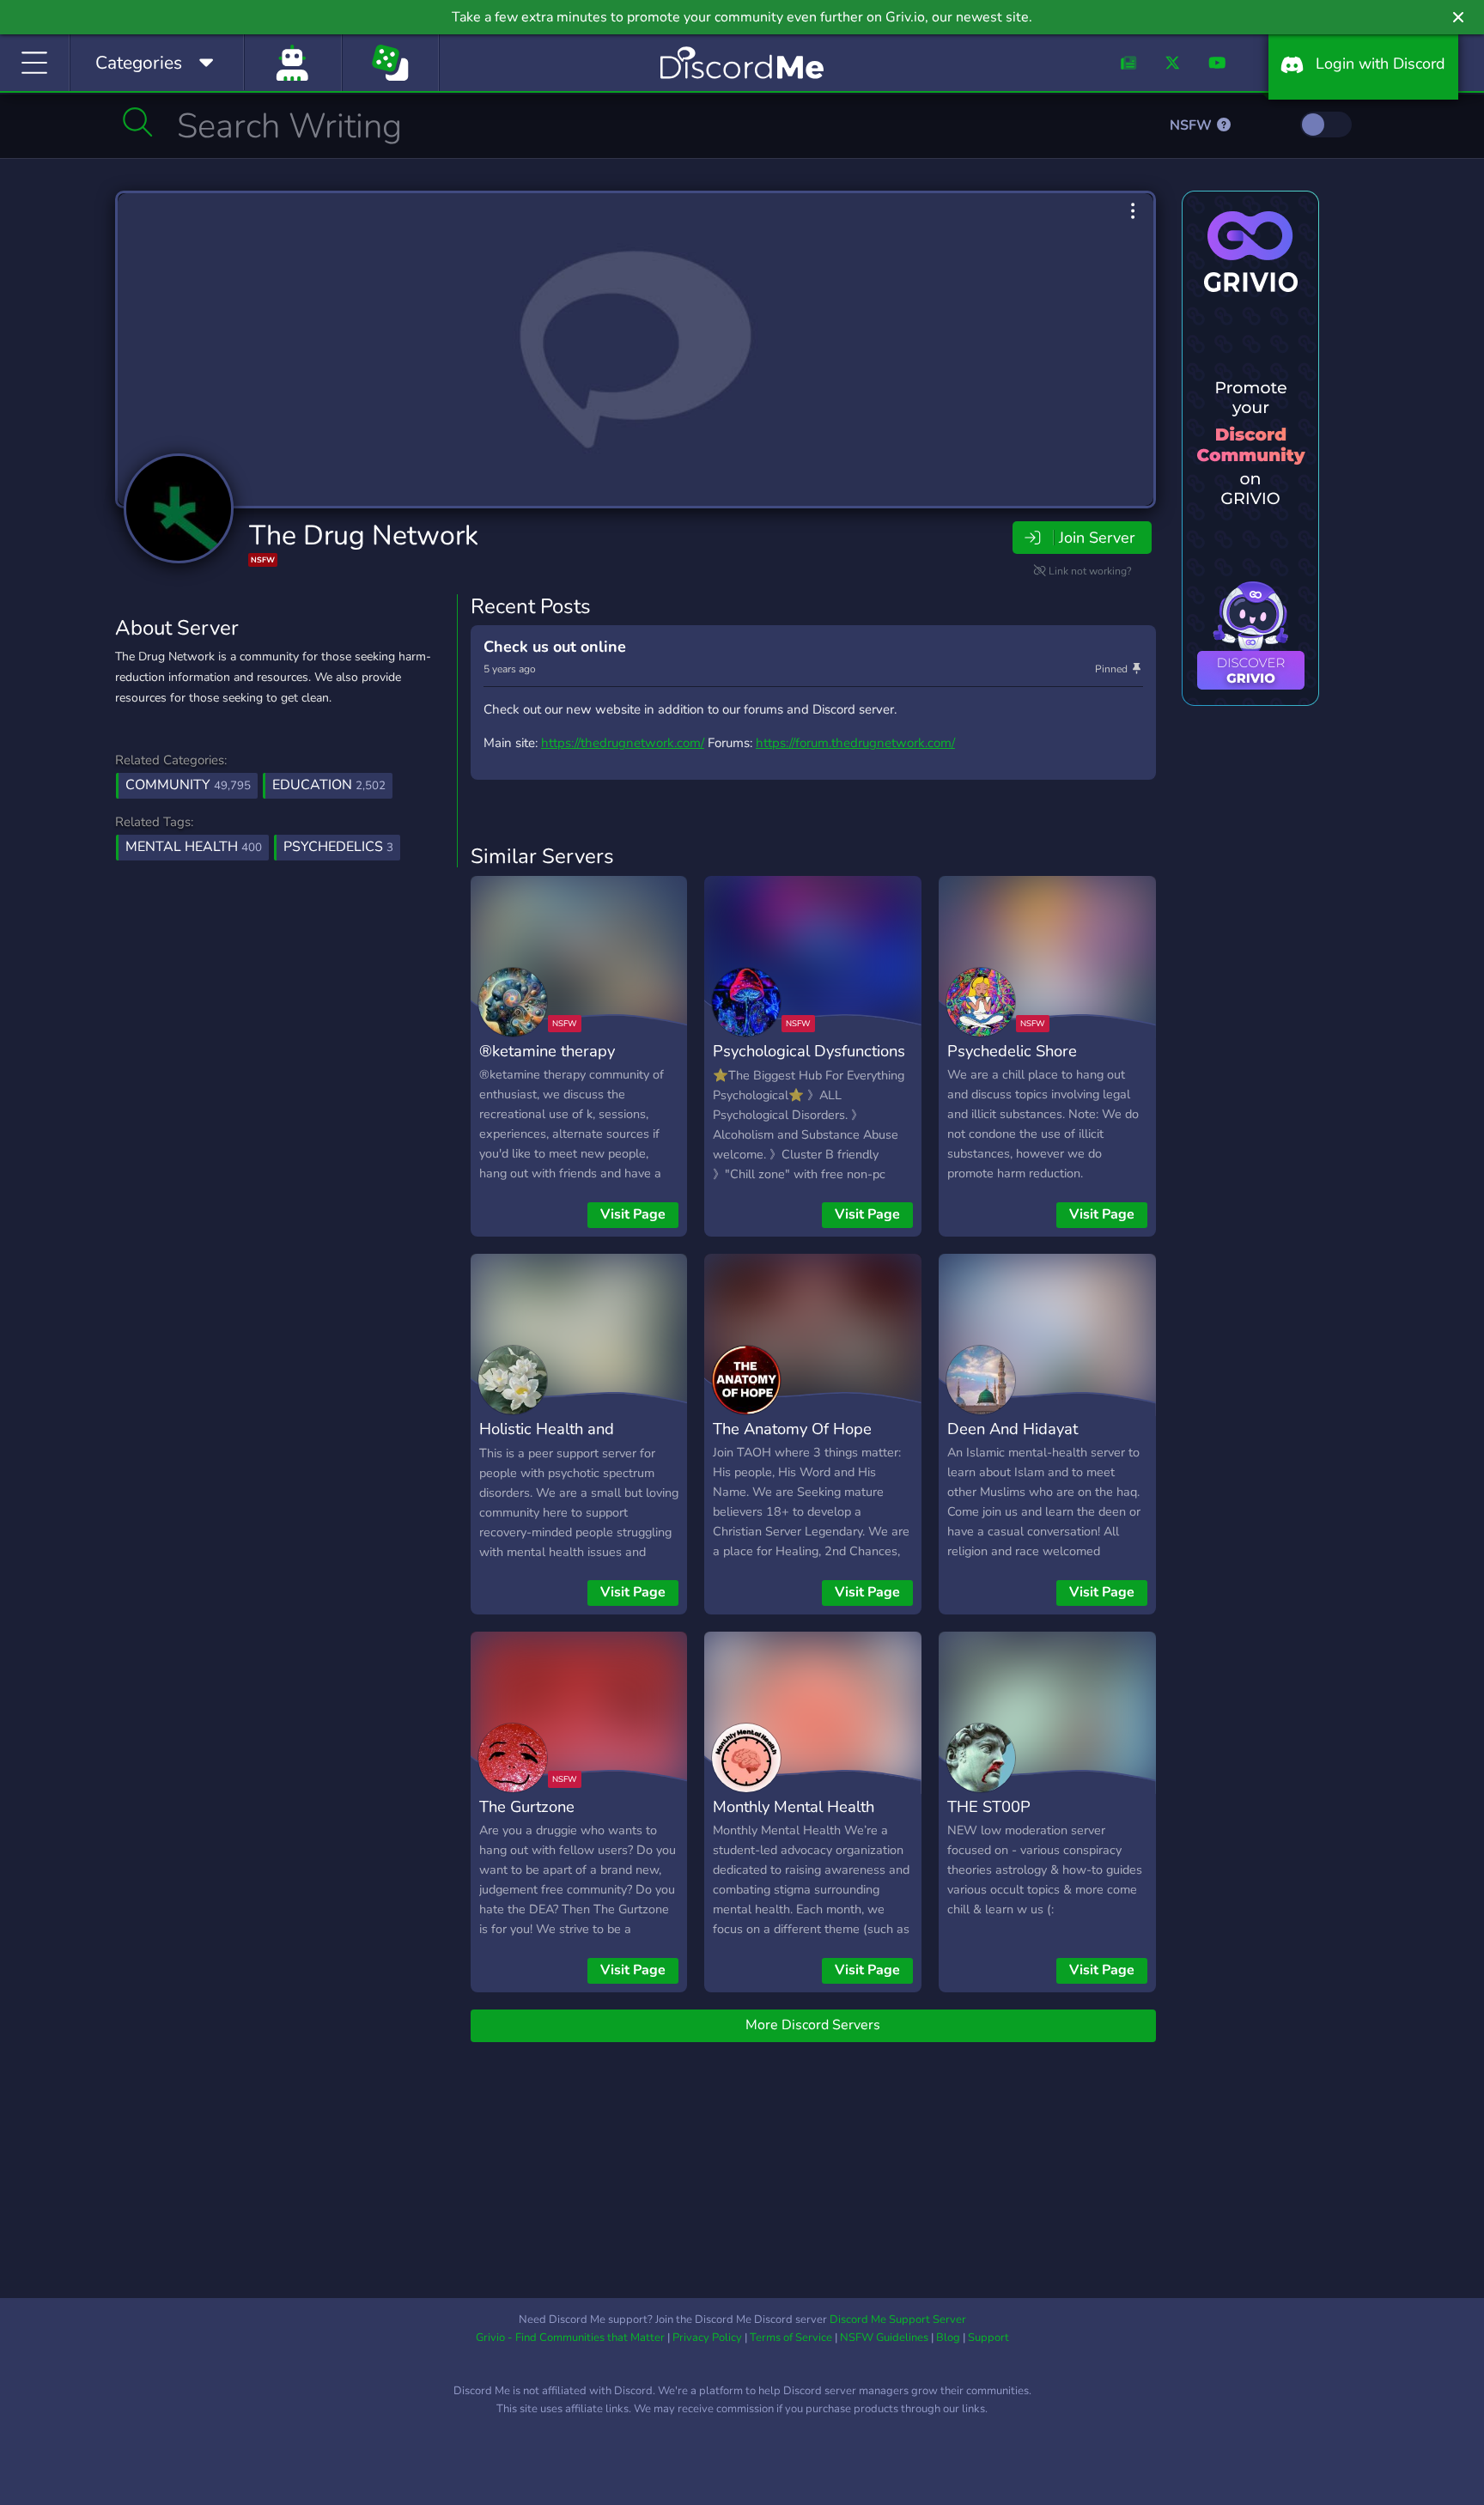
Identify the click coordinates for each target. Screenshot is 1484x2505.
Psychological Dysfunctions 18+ (809, 1063)
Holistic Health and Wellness (547, 1441)
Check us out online (555, 647)
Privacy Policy (707, 2338)
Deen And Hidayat (1013, 1429)
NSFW (1192, 125)
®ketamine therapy (547, 1051)
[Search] (138, 122)
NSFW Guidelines (884, 2338)
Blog (948, 2338)
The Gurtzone (527, 1806)
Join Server (1097, 538)
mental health (194, 847)
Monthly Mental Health (794, 1806)
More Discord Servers (813, 2025)
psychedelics (338, 847)
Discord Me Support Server (898, 2320)
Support (988, 2338)
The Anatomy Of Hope (792, 1429)
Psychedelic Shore (1012, 1051)
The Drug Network (364, 535)
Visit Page (633, 1214)
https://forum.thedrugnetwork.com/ (855, 743)
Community (188, 785)
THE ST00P (989, 1806)
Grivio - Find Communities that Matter (570, 2338)
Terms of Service (791, 2338)
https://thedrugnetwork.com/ (623, 743)
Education (329, 785)
